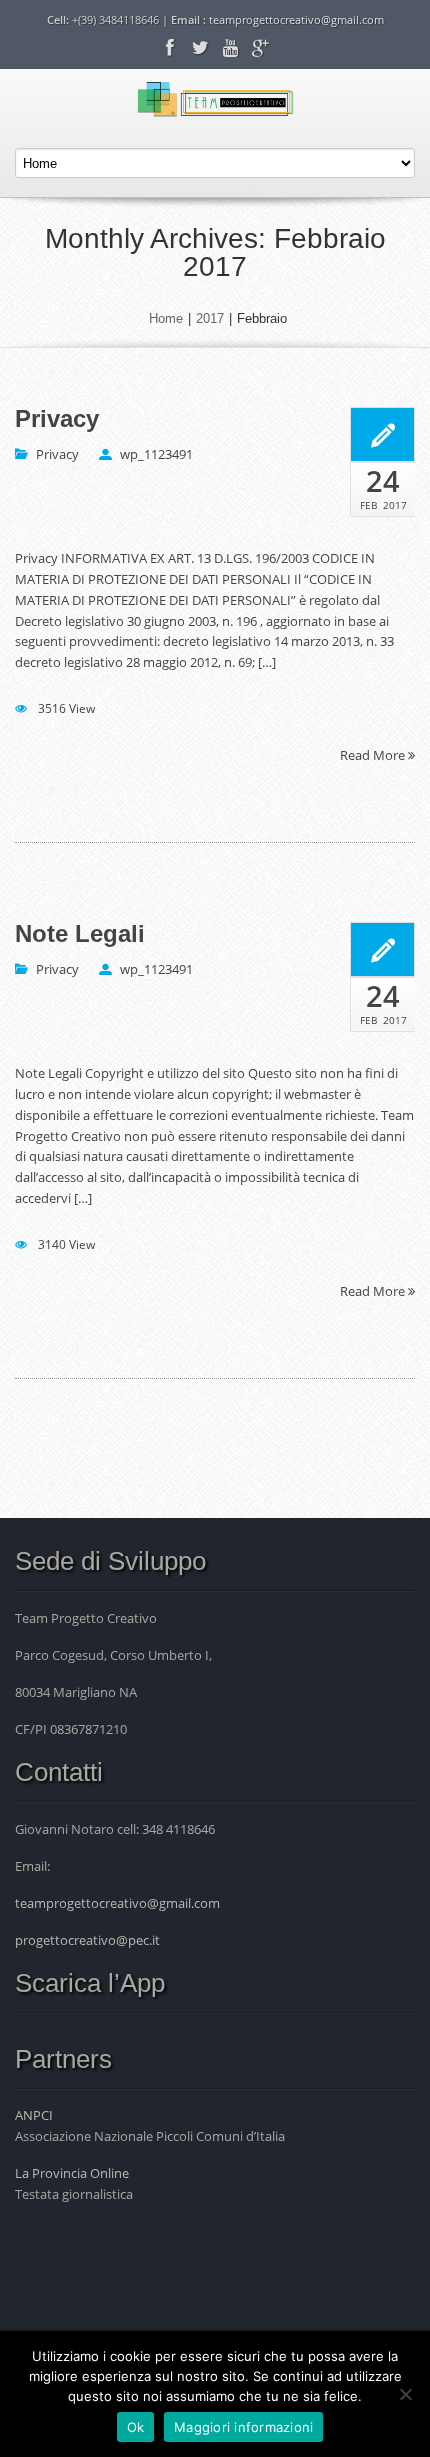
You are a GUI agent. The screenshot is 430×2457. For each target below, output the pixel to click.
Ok (136, 2427)
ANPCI (34, 2115)
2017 (210, 318)
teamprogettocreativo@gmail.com (296, 19)
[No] (405, 2394)
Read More (374, 754)
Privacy (57, 419)
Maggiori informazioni (243, 2427)
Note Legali (80, 934)
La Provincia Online (72, 2173)
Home (166, 318)
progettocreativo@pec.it (87, 1940)
